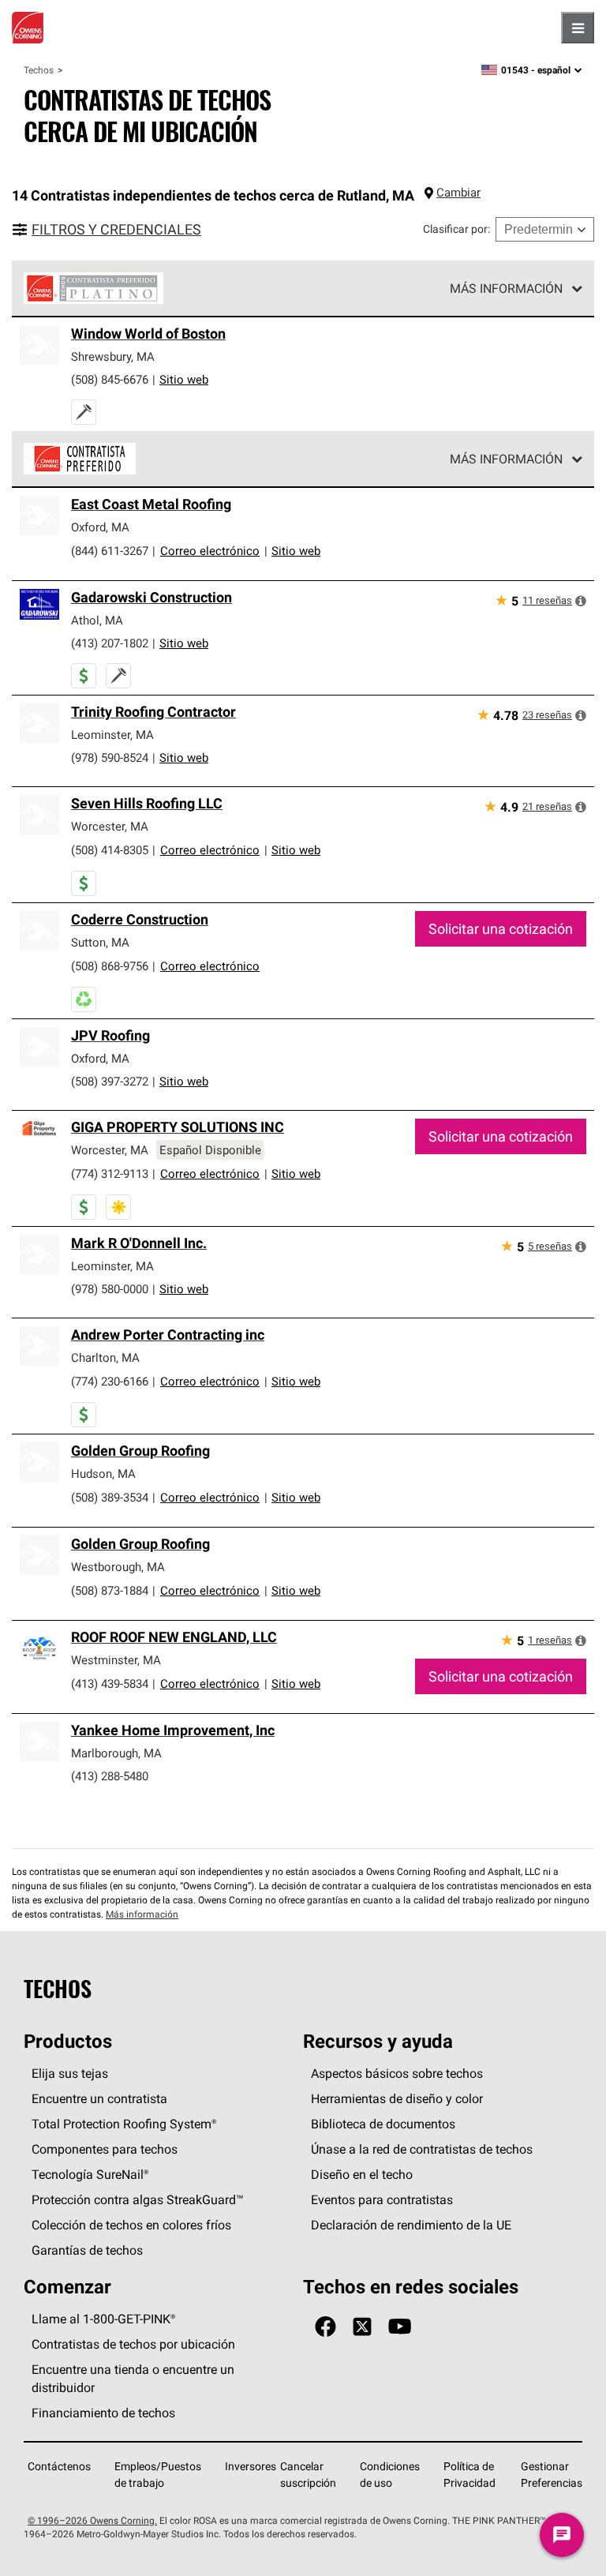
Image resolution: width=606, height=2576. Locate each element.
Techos (39, 70)
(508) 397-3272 (110, 1081)
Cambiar (458, 192)
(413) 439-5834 (110, 1684)
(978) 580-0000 (110, 1289)
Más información (506, 288)
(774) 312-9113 (110, 1174)
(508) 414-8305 (110, 850)
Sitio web (184, 379)
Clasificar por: (456, 229)
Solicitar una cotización (501, 929)
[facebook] (325, 2327)
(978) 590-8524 (110, 757)
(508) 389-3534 (110, 1497)
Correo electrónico (210, 551)
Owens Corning (28, 28)
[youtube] (400, 2327)
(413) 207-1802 (110, 643)
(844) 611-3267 (110, 551)
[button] (581, 601)
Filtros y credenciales (116, 229)
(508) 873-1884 (110, 1590)
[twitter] (362, 2327)
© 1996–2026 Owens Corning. (92, 2520)
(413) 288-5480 (110, 1776)
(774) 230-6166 (110, 1381)
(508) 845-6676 (110, 379)
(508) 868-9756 (110, 966)
